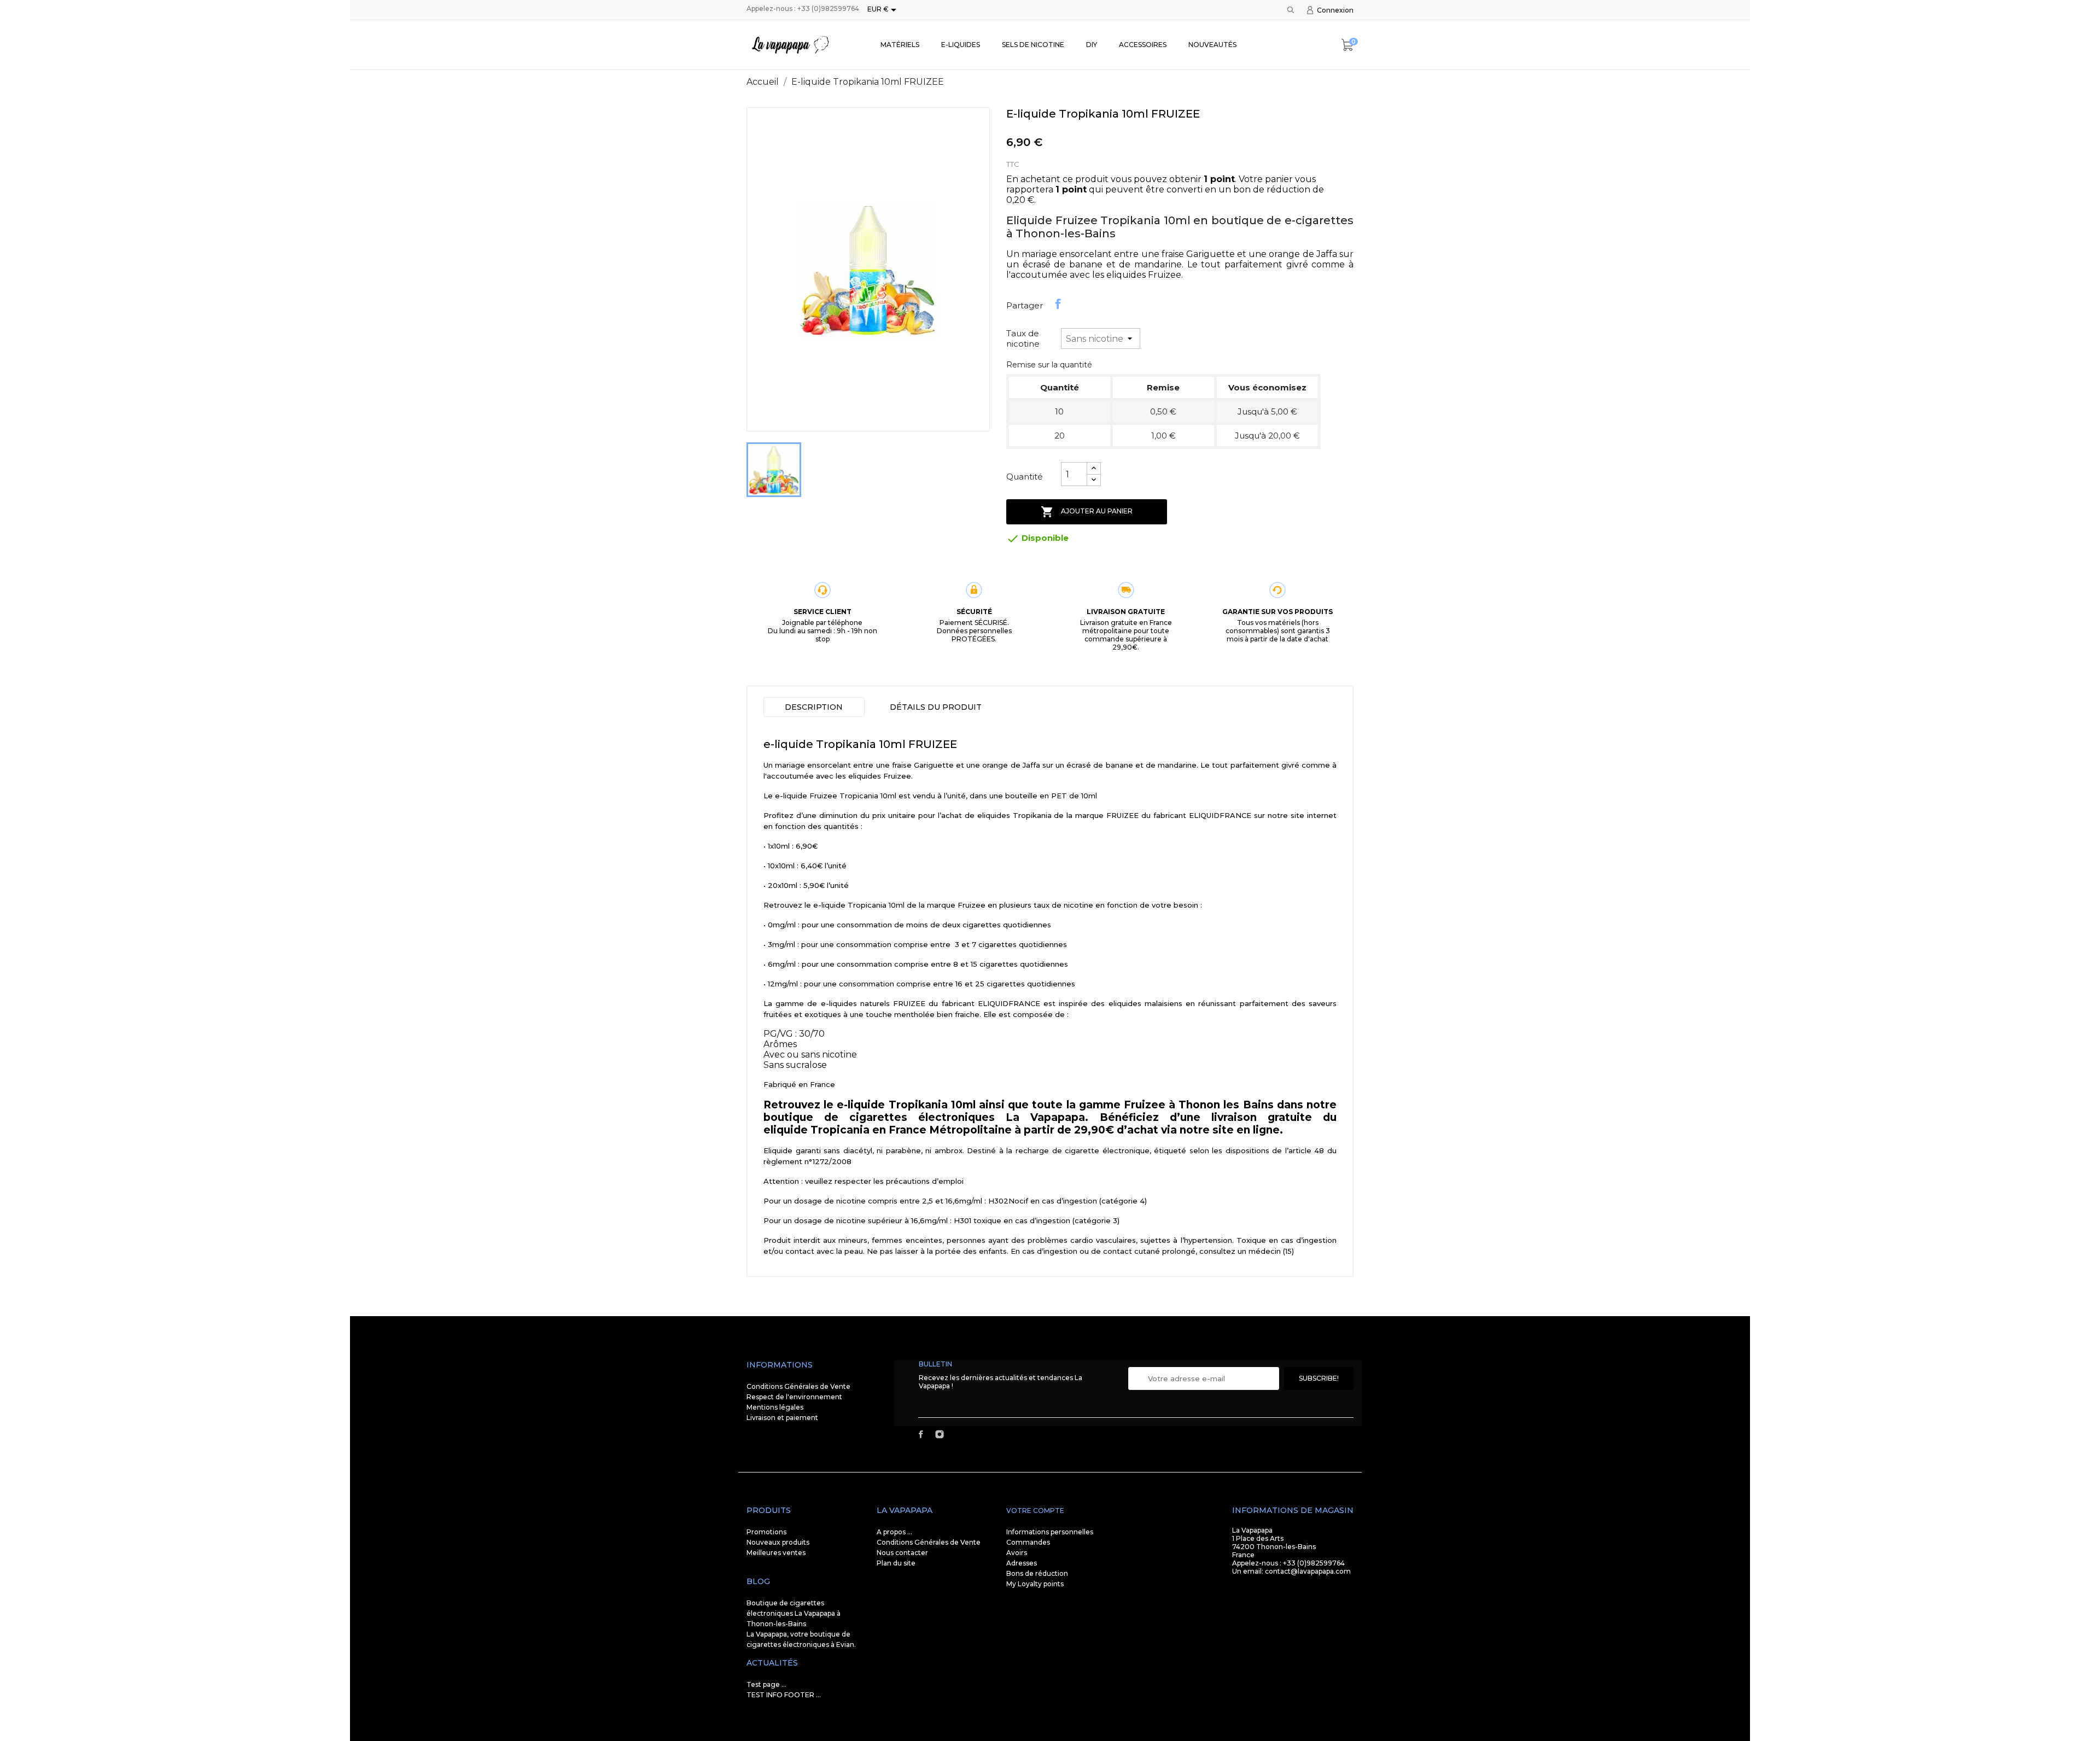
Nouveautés (1212, 45)
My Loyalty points (1035, 1584)
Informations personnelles (1050, 1532)
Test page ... (766, 1684)
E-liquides (961, 45)
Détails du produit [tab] (936, 707)
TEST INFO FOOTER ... (784, 1695)
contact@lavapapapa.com (1308, 1571)
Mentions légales (775, 1407)
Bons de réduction (1037, 1573)
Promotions (766, 1532)
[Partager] (1058, 304)
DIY (1092, 45)
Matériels (900, 45)
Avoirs (1017, 1553)
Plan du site (896, 1563)
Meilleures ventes (776, 1553)
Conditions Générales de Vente (798, 1386)
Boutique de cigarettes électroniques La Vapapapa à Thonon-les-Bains (794, 1613)
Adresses (1022, 1563)
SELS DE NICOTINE (1033, 45)
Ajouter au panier (1087, 512)
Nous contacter (902, 1553)
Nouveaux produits (778, 1542)
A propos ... (894, 1532)
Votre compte (1035, 1511)
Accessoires (1143, 45)
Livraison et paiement (782, 1418)
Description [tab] (814, 707)
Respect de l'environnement (794, 1397)
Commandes (1028, 1542)
